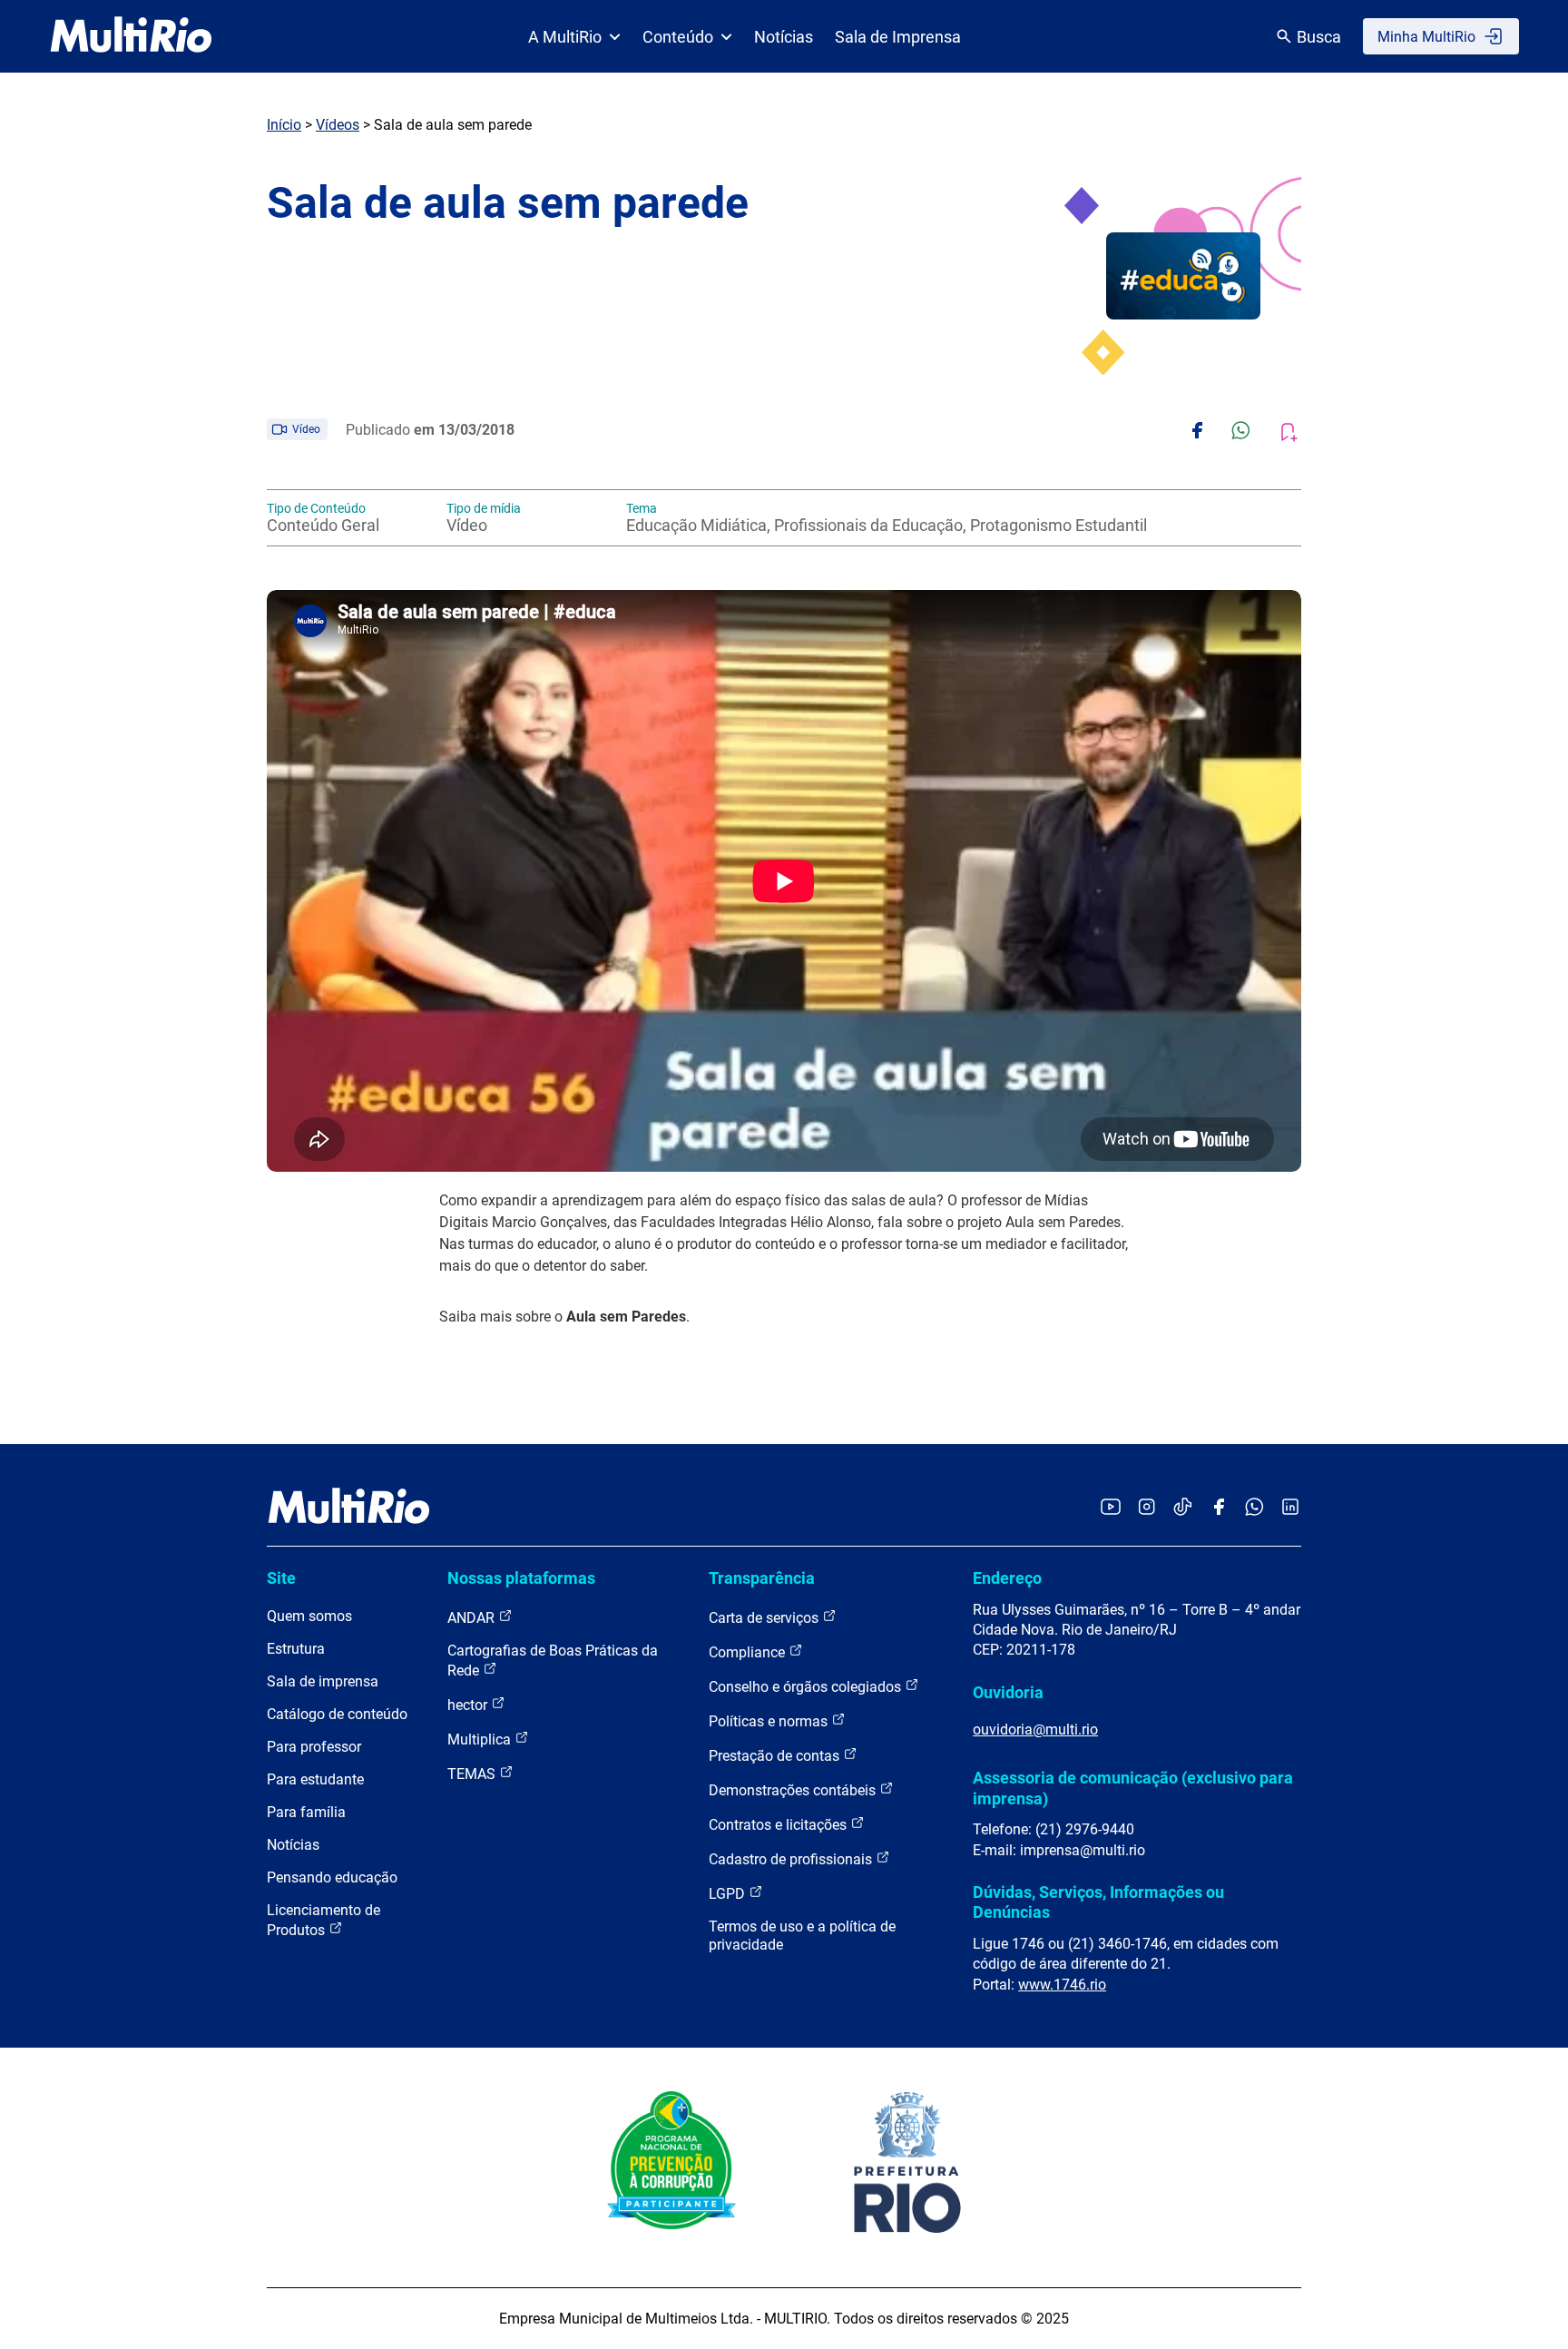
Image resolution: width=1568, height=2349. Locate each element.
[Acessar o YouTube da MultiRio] (1111, 1508)
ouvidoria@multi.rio (1035, 1730)
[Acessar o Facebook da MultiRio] (1219, 1508)
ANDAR (473, 1618)
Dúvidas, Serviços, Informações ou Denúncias (1098, 1902)
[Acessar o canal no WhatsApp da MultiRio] (1254, 1508)
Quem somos (309, 1616)
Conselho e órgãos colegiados (807, 1687)
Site (281, 1578)
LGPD (729, 1894)
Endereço (1007, 1578)
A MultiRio (565, 37)
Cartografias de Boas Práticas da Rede (553, 1661)
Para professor (314, 1747)
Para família (306, 1812)
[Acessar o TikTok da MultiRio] (1183, 1508)
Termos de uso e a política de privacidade (802, 1936)
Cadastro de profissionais (792, 1859)
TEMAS (473, 1774)
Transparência (762, 1578)
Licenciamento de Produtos (323, 1920)
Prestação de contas (776, 1756)
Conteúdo (678, 37)
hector (469, 1705)
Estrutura (296, 1649)
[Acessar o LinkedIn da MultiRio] (1290, 1508)
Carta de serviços (765, 1618)
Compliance (749, 1652)
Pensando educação (332, 1877)
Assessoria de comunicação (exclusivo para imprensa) (1133, 1788)
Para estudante (315, 1779)
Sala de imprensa (323, 1681)
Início (284, 125)
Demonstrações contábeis (794, 1790)
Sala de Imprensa (898, 37)
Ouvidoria (1008, 1692)
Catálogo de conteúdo (337, 1714)
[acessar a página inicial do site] (131, 36)
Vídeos (338, 125)
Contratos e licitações (779, 1825)
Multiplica (481, 1740)
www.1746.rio (1062, 1985)
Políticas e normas (770, 1721)
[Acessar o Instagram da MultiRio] (1147, 1508)
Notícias (784, 37)
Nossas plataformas (521, 1578)
